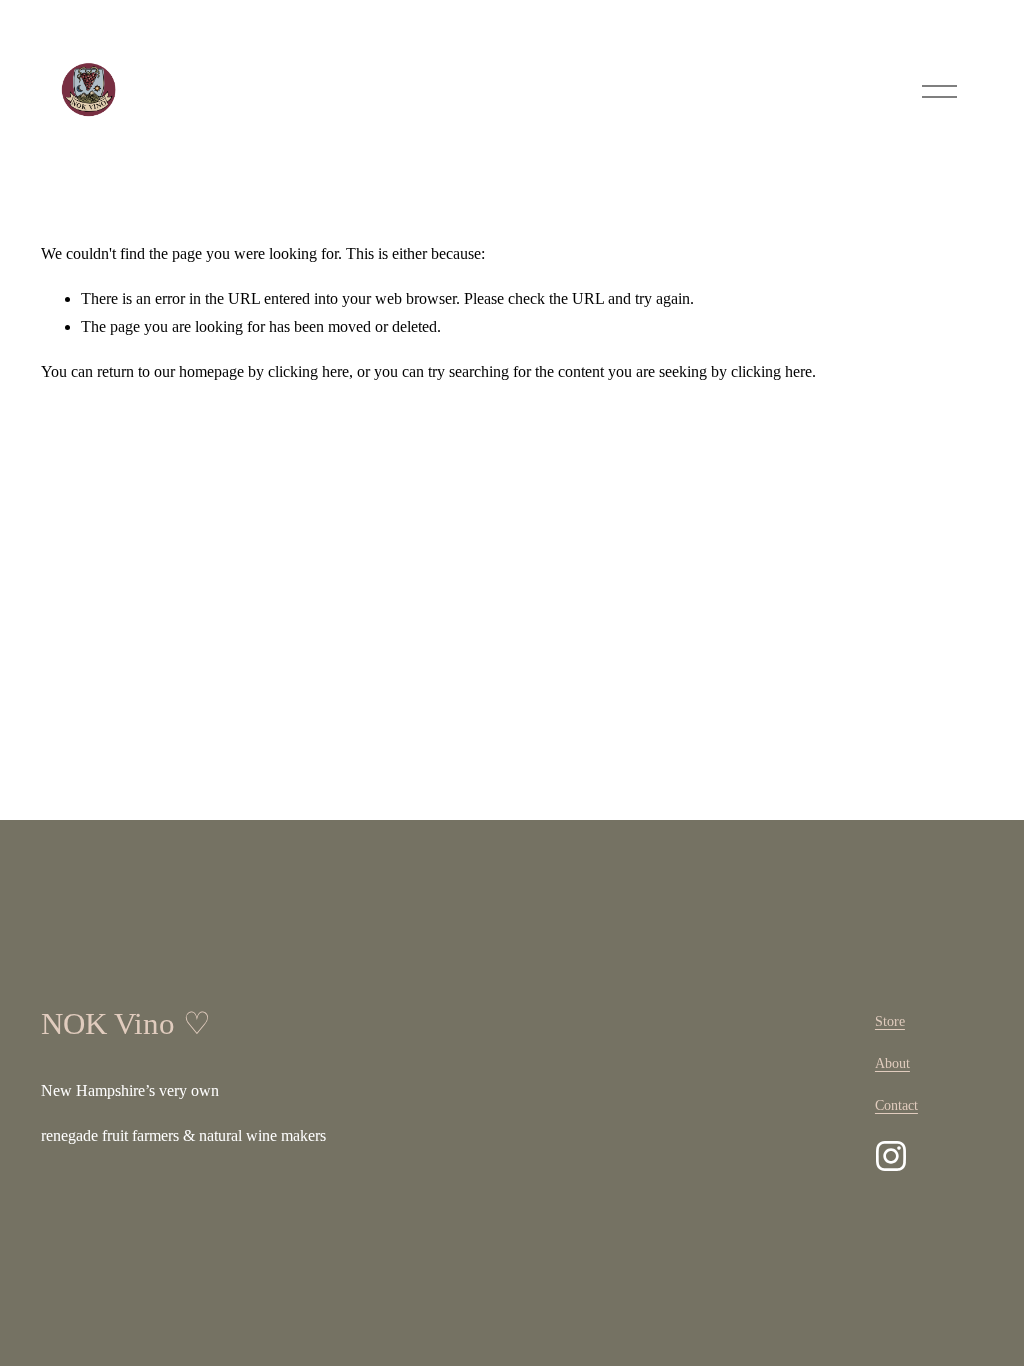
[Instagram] (891, 1156)
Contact (896, 1105)
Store (890, 1021)
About (892, 1063)
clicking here (308, 371)
